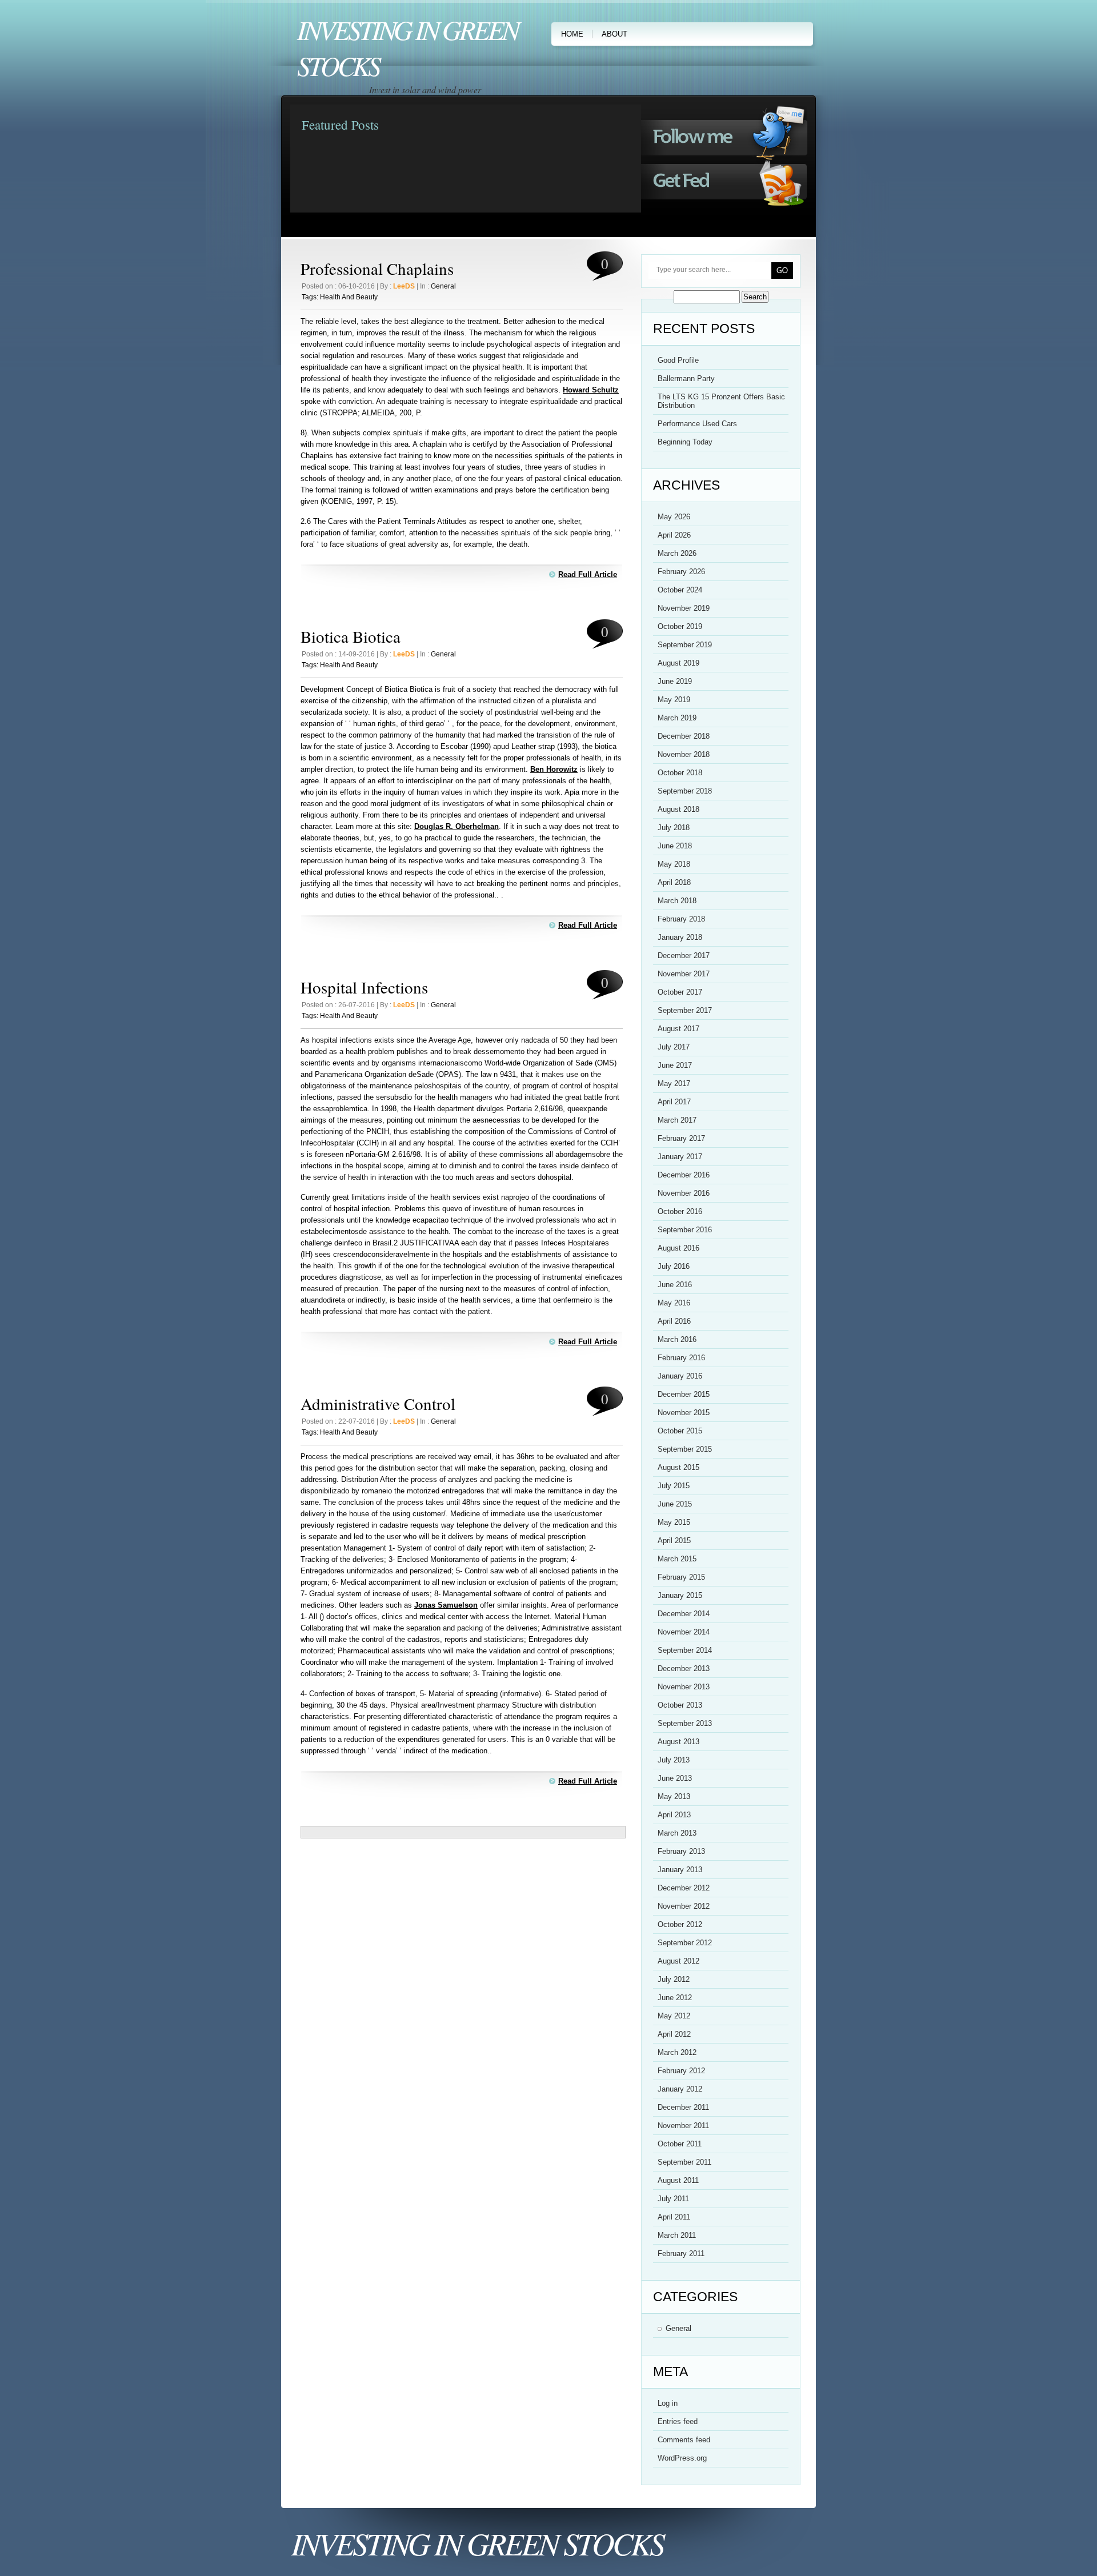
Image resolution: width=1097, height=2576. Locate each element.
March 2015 (677, 1559)
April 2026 (674, 535)
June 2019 (675, 681)
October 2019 (680, 626)
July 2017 (674, 1047)
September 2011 (684, 2162)
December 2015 (684, 1394)
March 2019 (677, 718)
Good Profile (678, 360)
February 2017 (681, 1138)
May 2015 (674, 1522)
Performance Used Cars (697, 424)
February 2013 (681, 1851)
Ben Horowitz (554, 769)
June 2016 (675, 1285)
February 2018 (681, 919)
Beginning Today (685, 442)
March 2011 (677, 2235)
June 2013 (675, 1778)
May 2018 (674, 864)
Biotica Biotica (351, 636)
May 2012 (674, 2016)
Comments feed (684, 2440)
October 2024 (680, 590)
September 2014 (685, 1650)
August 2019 (678, 663)
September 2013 (685, 1723)
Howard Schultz (591, 390)
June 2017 (675, 1065)
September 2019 (685, 645)
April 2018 (674, 882)
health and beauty (349, 297)
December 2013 (684, 1668)
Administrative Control (378, 1403)
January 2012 (680, 2089)
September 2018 (685, 791)
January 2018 (680, 937)
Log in (668, 2403)
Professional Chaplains (377, 268)
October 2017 (680, 992)
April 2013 (674, 1815)
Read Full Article (588, 574)
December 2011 (683, 2107)
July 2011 (673, 2199)
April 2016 (674, 1321)
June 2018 (675, 846)
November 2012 (684, 1906)
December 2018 (684, 736)
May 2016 (674, 1303)
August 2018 (678, 809)
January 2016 (680, 1376)
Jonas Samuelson (446, 1605)
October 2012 (680, 1924)
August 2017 (678, 1029)
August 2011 (678, 2180)
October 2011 (680, 2144)
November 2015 (684, 1413)
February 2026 (681, 572)
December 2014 (684, 1614)
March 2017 (677, 1120)
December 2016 (684, 1175)
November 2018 (684, 754)
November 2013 (684, 1687)
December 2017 (684, 956)
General (443, 286)
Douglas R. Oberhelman (457, 826)
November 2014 (684, 1632)
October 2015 (680, 1431)
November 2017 (684, 974)
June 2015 (675, 1504)
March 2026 (677, 553)
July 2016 (674, 1266)
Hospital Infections (364, 987)
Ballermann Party (686, 378)
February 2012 (681, 2071)
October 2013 (680, 1705)
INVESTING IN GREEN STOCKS (477, 2543)
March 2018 (677, 901)
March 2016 (677, 1339)
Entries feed (678, 2421)
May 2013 (674, 1796)
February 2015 (681, 1577)
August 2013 (678, 1742)
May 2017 (674, 1083)
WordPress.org (682, 2458)
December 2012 (684, 1888)
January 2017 (680, 1157)
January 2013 (680, 1870)
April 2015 (674, 1541)
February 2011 (681, 2254)
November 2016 (684, 1193)
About (614, 34)
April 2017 (674, 1102)
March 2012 (677, 2052)
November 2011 (683, 2126)
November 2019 (684, 608)
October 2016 (680, 1211)
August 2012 (678, 1961)
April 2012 (674, 2034)
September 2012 (685, 1943)
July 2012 (674, 1979)
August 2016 (678, 1248)
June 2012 (675, 1998)
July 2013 (674, 1760)
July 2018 (674, 828)
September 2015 (685, 1449)
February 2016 (681, 1358)
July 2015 (674, 1486)
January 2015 (680, 1595)
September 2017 (685, 1010)
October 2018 (680, 773)
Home (572, 34)
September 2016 (685, 1230)
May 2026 (674, 517)
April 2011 (674, 2217)
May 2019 (674, 700)
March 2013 (677, 1833)
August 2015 (678, 1467)
